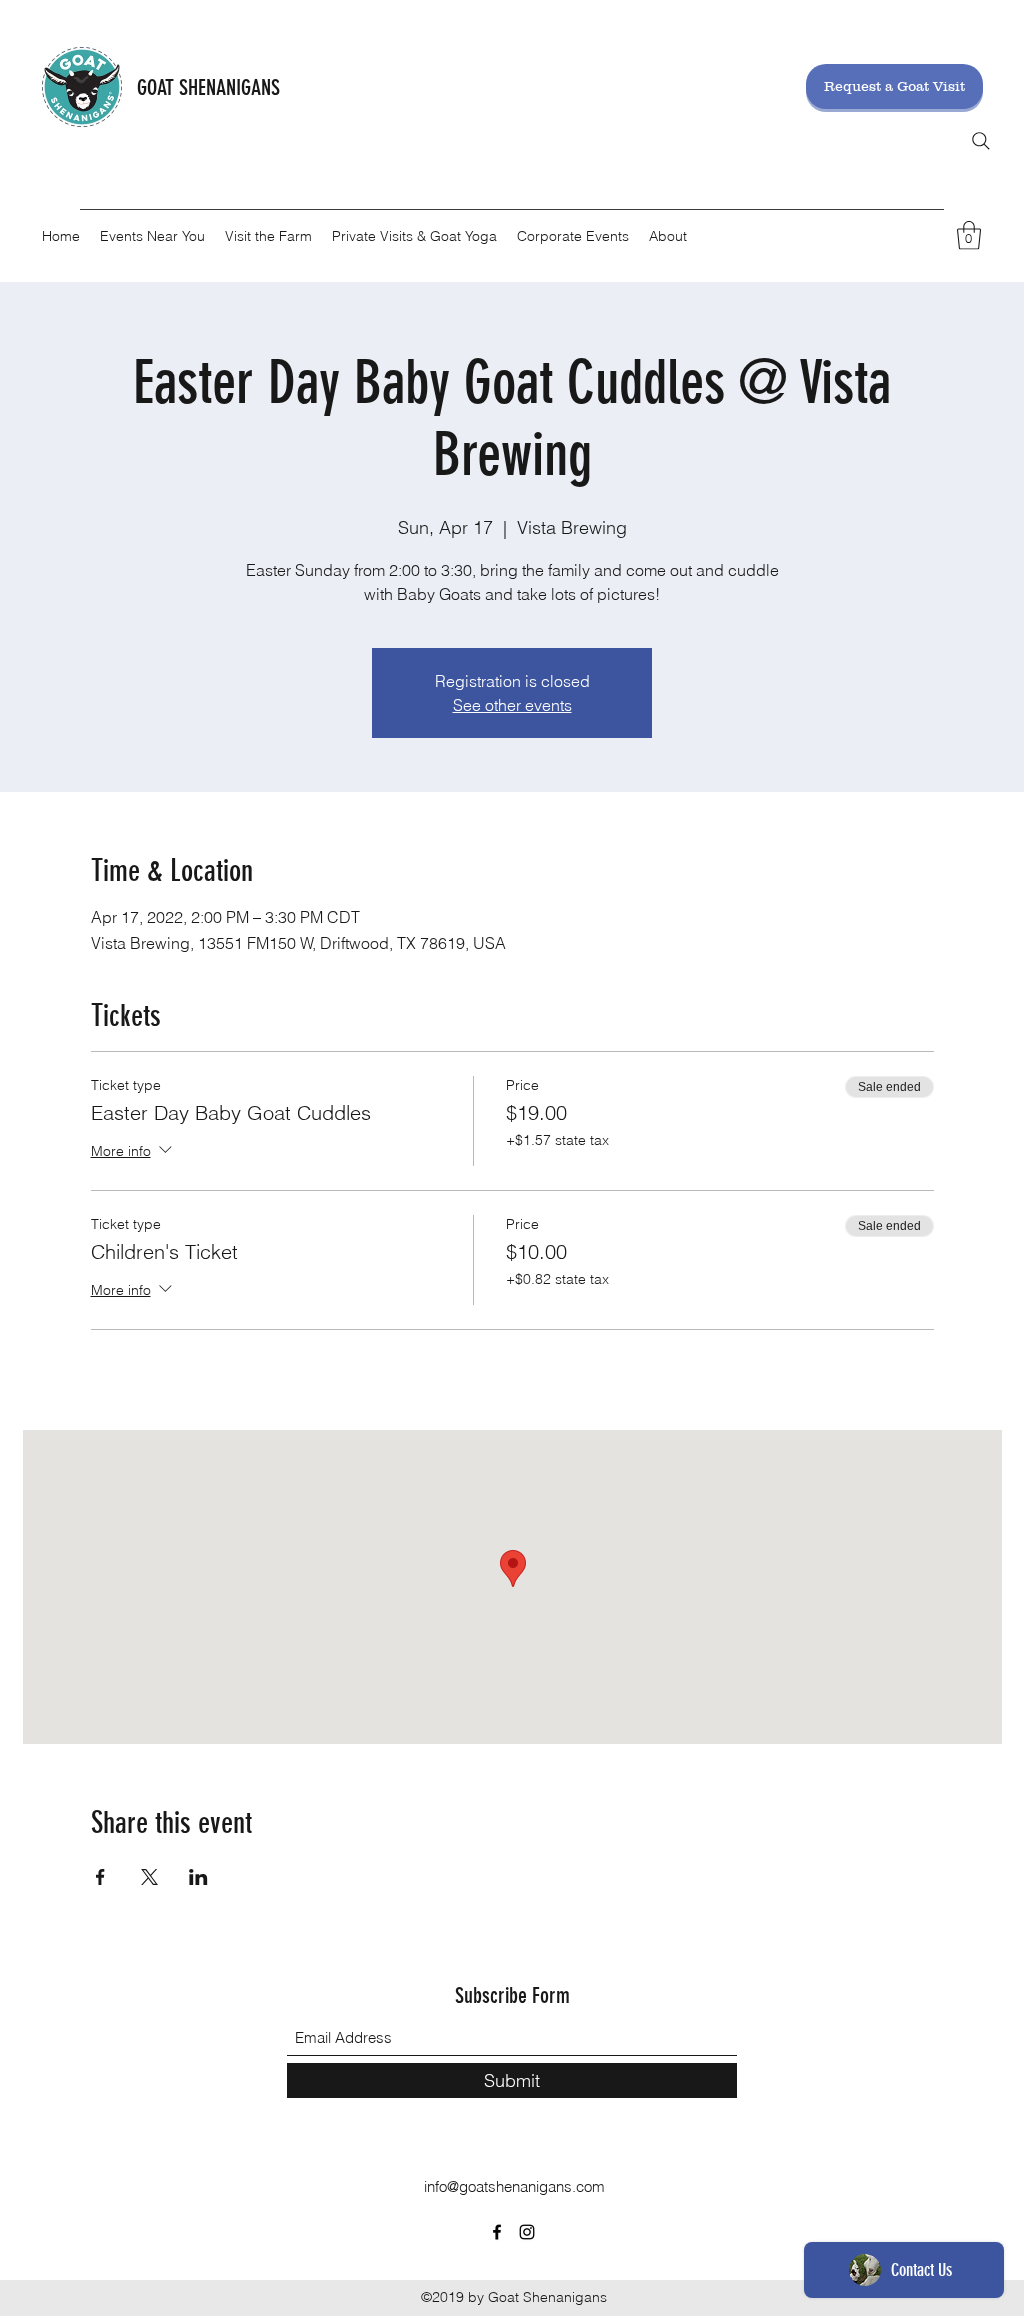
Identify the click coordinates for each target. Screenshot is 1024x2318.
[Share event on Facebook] (100, 1877)
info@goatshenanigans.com (514, 2186)
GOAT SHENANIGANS (208, 87)
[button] (969, 235)
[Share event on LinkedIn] (198, 1877)
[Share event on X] (149, 1877)
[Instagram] (527, 2232)
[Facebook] (497, 2232)
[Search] (981, 141)
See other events (512, 705)
